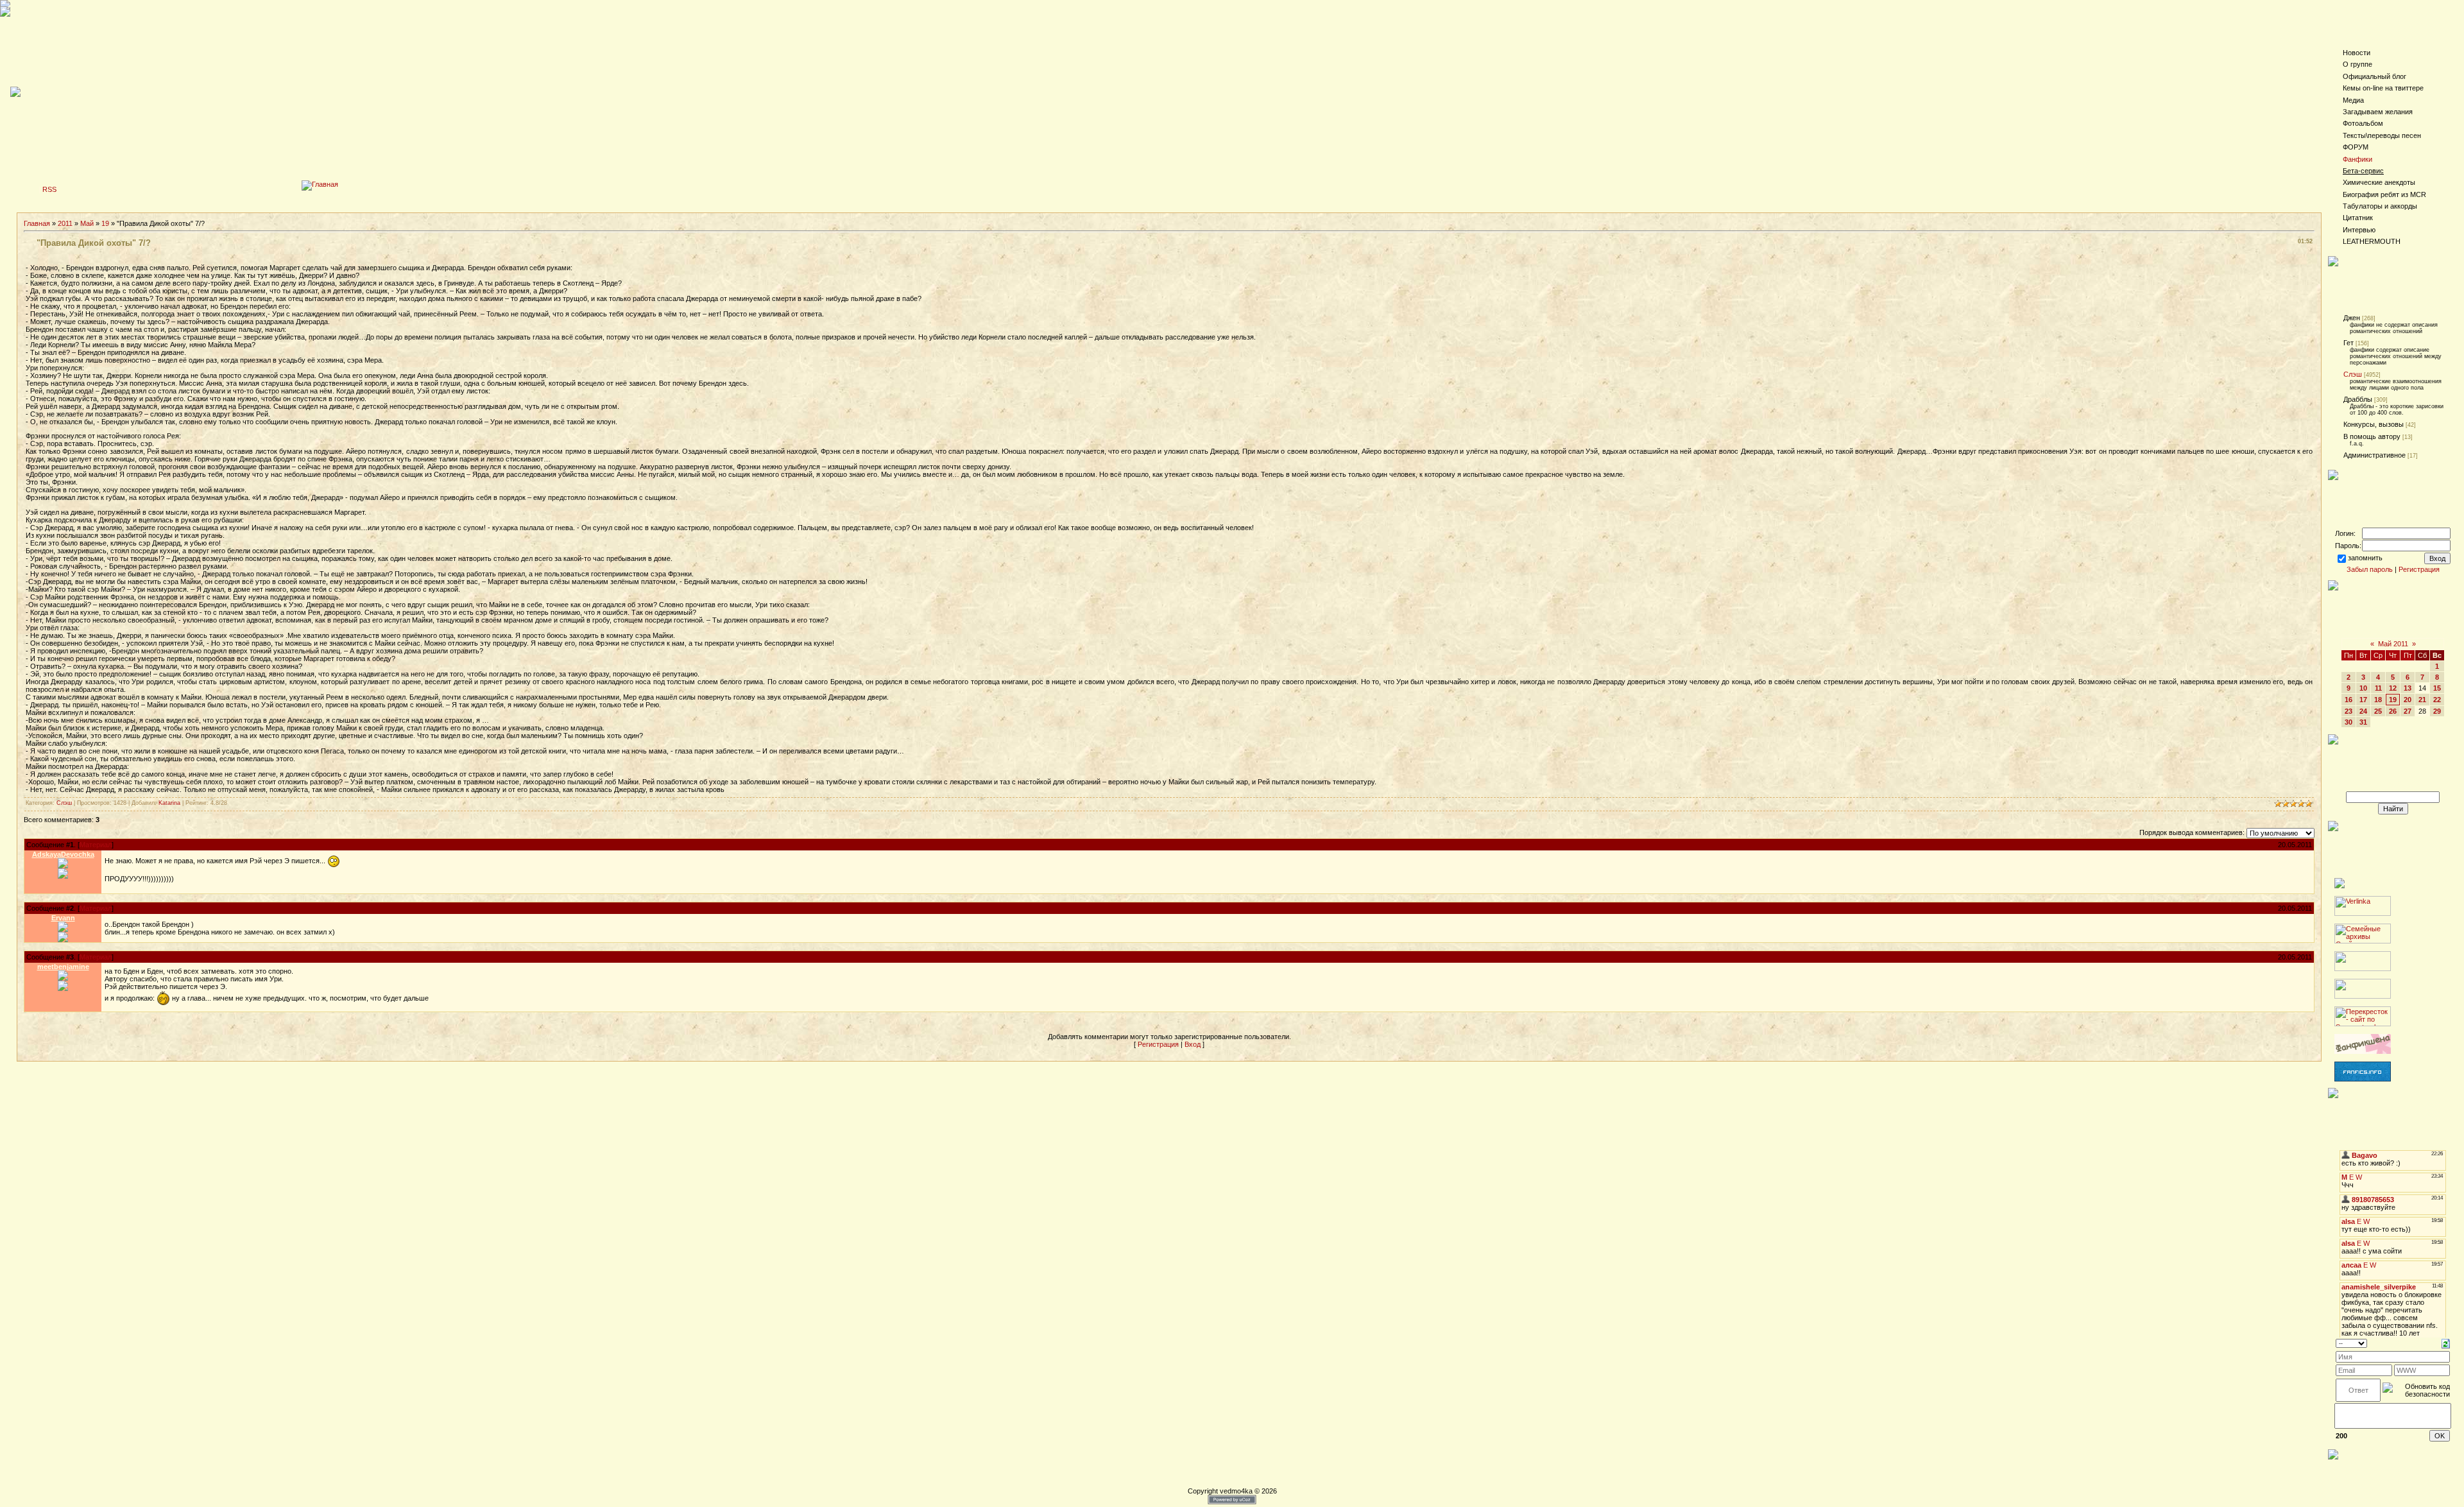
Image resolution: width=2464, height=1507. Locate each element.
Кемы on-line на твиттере (2383, 88)
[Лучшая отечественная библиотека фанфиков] (2363, 1051)
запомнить (2365, 558)
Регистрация (1158, 1044)
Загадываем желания (2378, 112)
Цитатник (2358, 218)
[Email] (63, 873)
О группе (2357, 64)
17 (2363, 700)
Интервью (2359, 230)
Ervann (63, 918)
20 (2408, 700)
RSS (49, 189)
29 (2437, 711)
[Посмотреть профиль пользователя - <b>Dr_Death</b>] (63, 929)
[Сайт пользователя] (63, 936)
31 (2363, 722)
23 (2348, 711)
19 (105, 223)
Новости (2357, 53)
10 (2363, 688)
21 (2422, 700)
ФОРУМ (2356, 147)
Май (87, 223)
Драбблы (2358, 399)
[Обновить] (2446, 1343)
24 (2363, 711)
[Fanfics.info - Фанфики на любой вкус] (2363, 1079)
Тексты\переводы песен (2382, 135)
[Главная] (320, 184)
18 (2378, 700)
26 (2393, 711)
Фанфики (2357, 159)
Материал (96, 845)
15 (2437, 688)
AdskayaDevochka (63, 854)
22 (2437, 700)
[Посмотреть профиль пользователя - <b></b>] (63, 866)
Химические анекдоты (2379, 182)
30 (2348, 722)
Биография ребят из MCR (2384, 194)
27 (2408, 711)
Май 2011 (2393, 644)
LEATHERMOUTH (2372, 241)
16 (2348, 700)
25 (2378, 711)
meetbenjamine (63, 967)
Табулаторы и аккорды (2380, 206)
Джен (2352, 318)
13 (2408, 688)
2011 (65, 223)
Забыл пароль (2370, 569)
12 (2393, 688)
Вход (1193, 1044)
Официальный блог (2374, 76)
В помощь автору (2372, 436)
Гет (2348, 343)
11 (2378, 688)
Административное (2374, 455)
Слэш (64, 803)
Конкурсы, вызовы (2374, 424)
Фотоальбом (2363, 123)
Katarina (169, 803)
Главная (37, 223)
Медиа (2353, 100)
